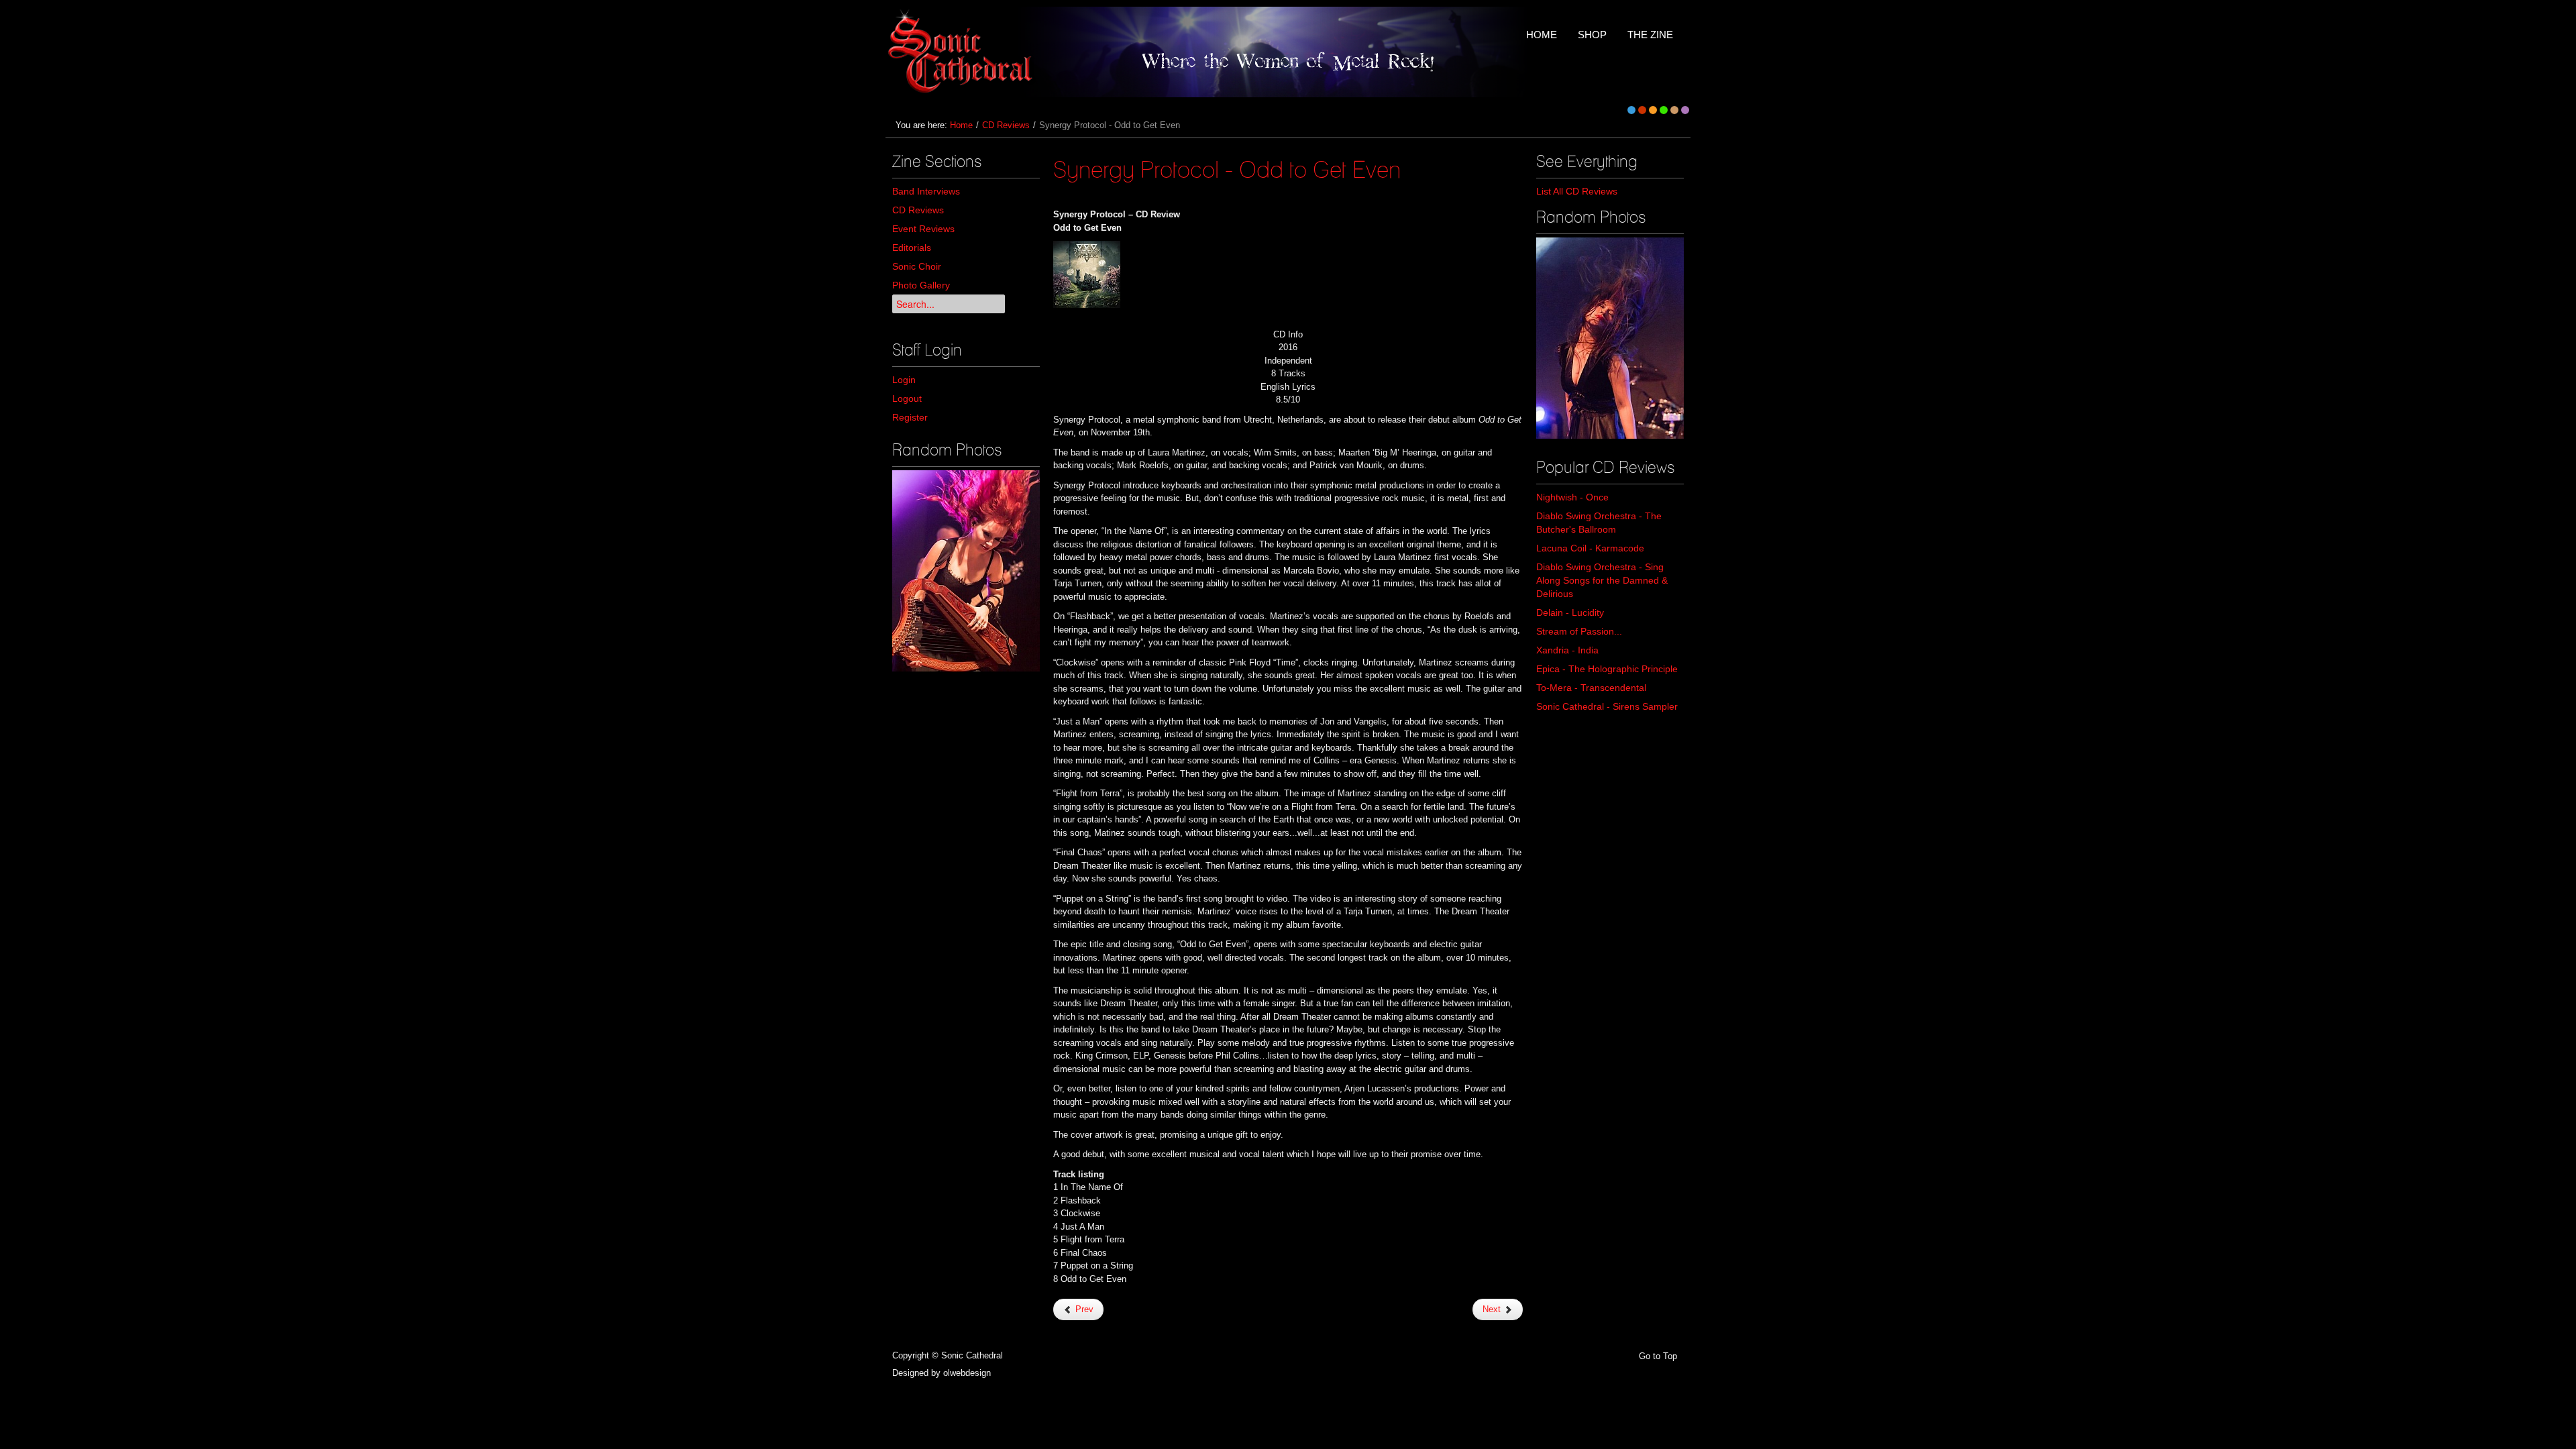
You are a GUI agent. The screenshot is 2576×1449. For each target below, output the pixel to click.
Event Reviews (923, 229)
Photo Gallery (921, 285)
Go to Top (1658, 1356)
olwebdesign (967, 1373)
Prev (1083, 1309)
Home (961, 125)
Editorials (912, 248)
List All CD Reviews (1577, 191)
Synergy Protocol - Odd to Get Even (1227, 169)
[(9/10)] (1610, 338)
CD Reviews (1006, 125)
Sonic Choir (917, 266)
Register (910, 417)
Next (1493, 1309)
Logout (907, 398)
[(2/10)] (966, 571)
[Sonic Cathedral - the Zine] (962, 52)
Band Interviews (926, 191)
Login (904, 380)
